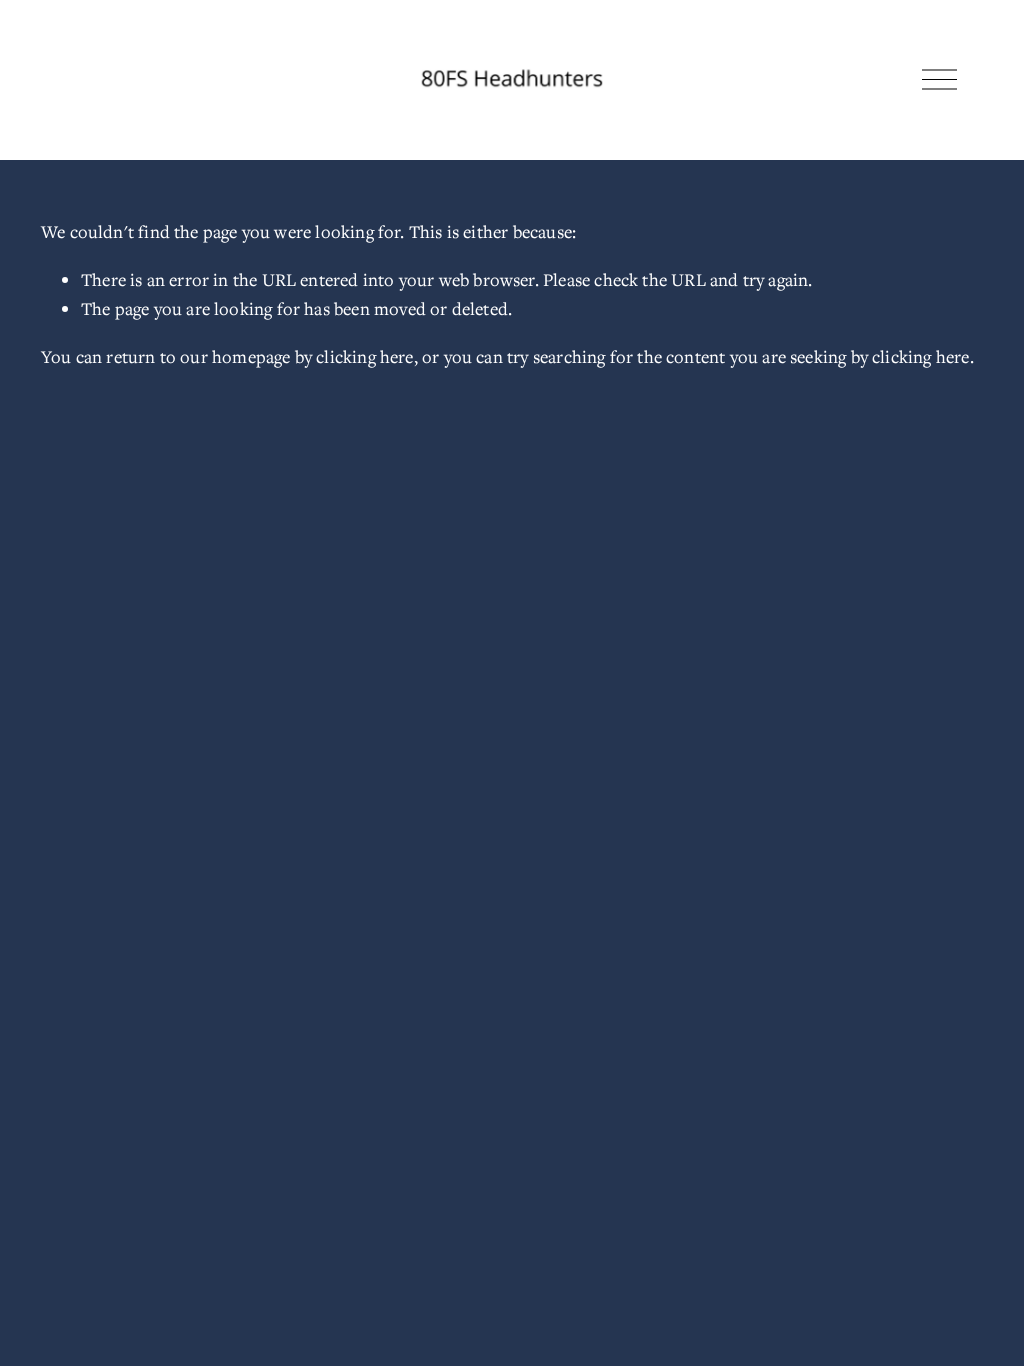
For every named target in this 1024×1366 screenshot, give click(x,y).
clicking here (364, 356)
